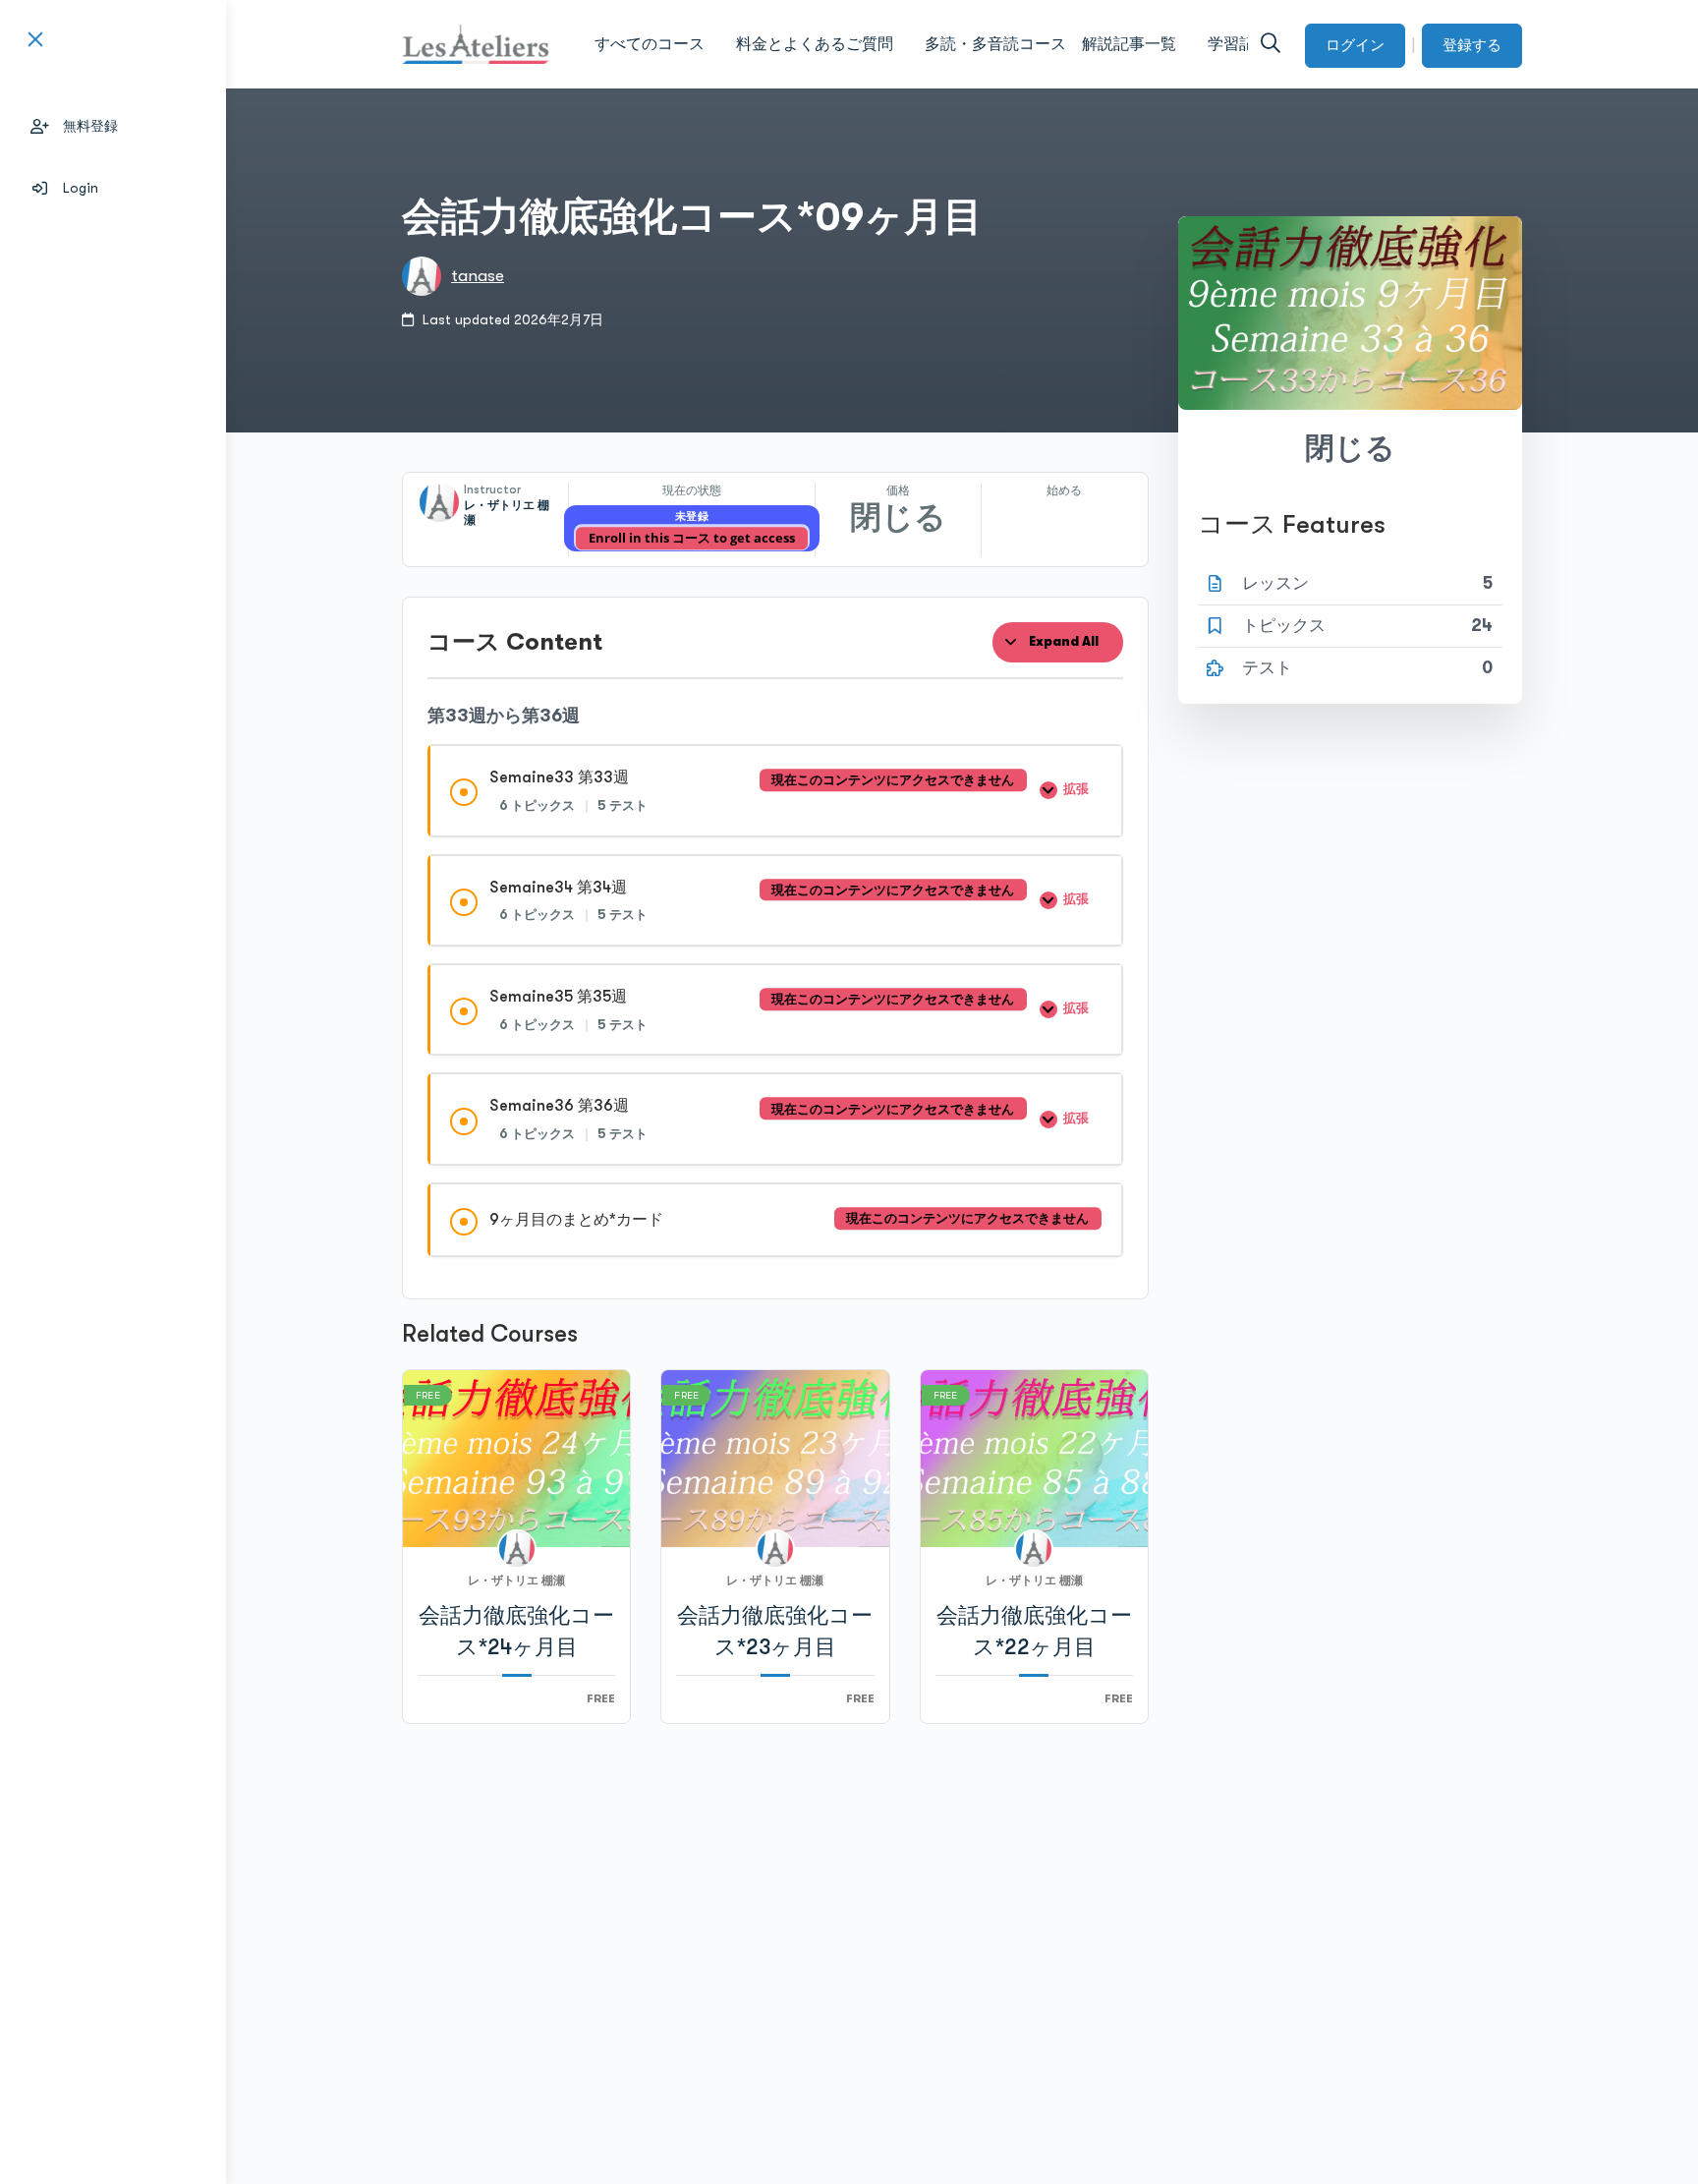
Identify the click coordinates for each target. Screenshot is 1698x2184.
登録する (1472, 45)
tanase (478, 276)
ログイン (1355, 45)
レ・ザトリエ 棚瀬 (516, 1581)
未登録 (692, 517)
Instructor (492, 489)
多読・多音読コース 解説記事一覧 (1050, 44)
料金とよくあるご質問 (815, 44)
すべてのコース (650, 44)
